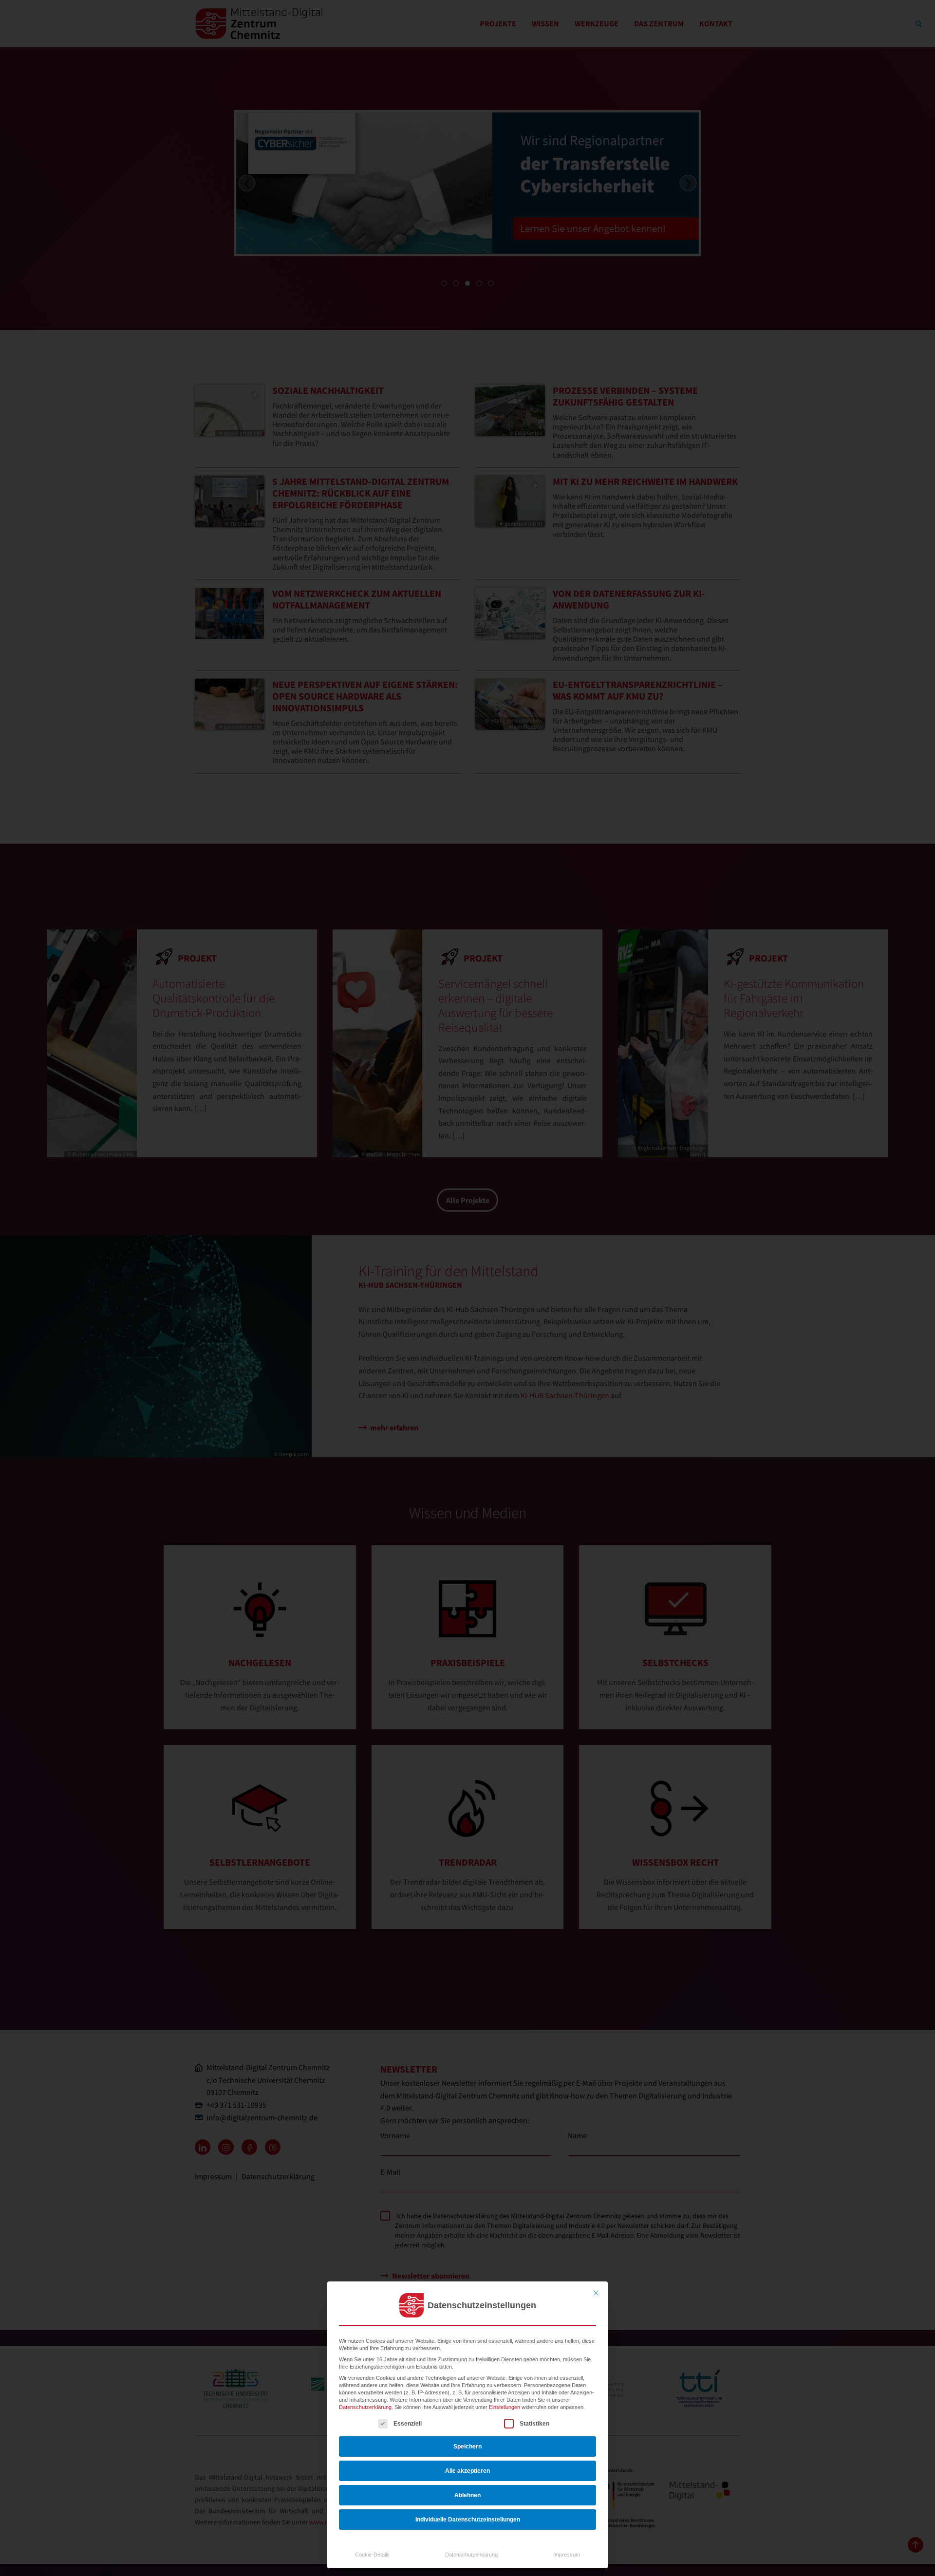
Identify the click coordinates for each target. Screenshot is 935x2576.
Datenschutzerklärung (365, 2407)
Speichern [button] (467, 2446)
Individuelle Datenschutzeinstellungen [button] (468, 2520)
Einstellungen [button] (505, 2407)
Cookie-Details (372, 2555)
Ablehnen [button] (467, 2495)
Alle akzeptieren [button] (467, 2471)
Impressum (567, 2555)
